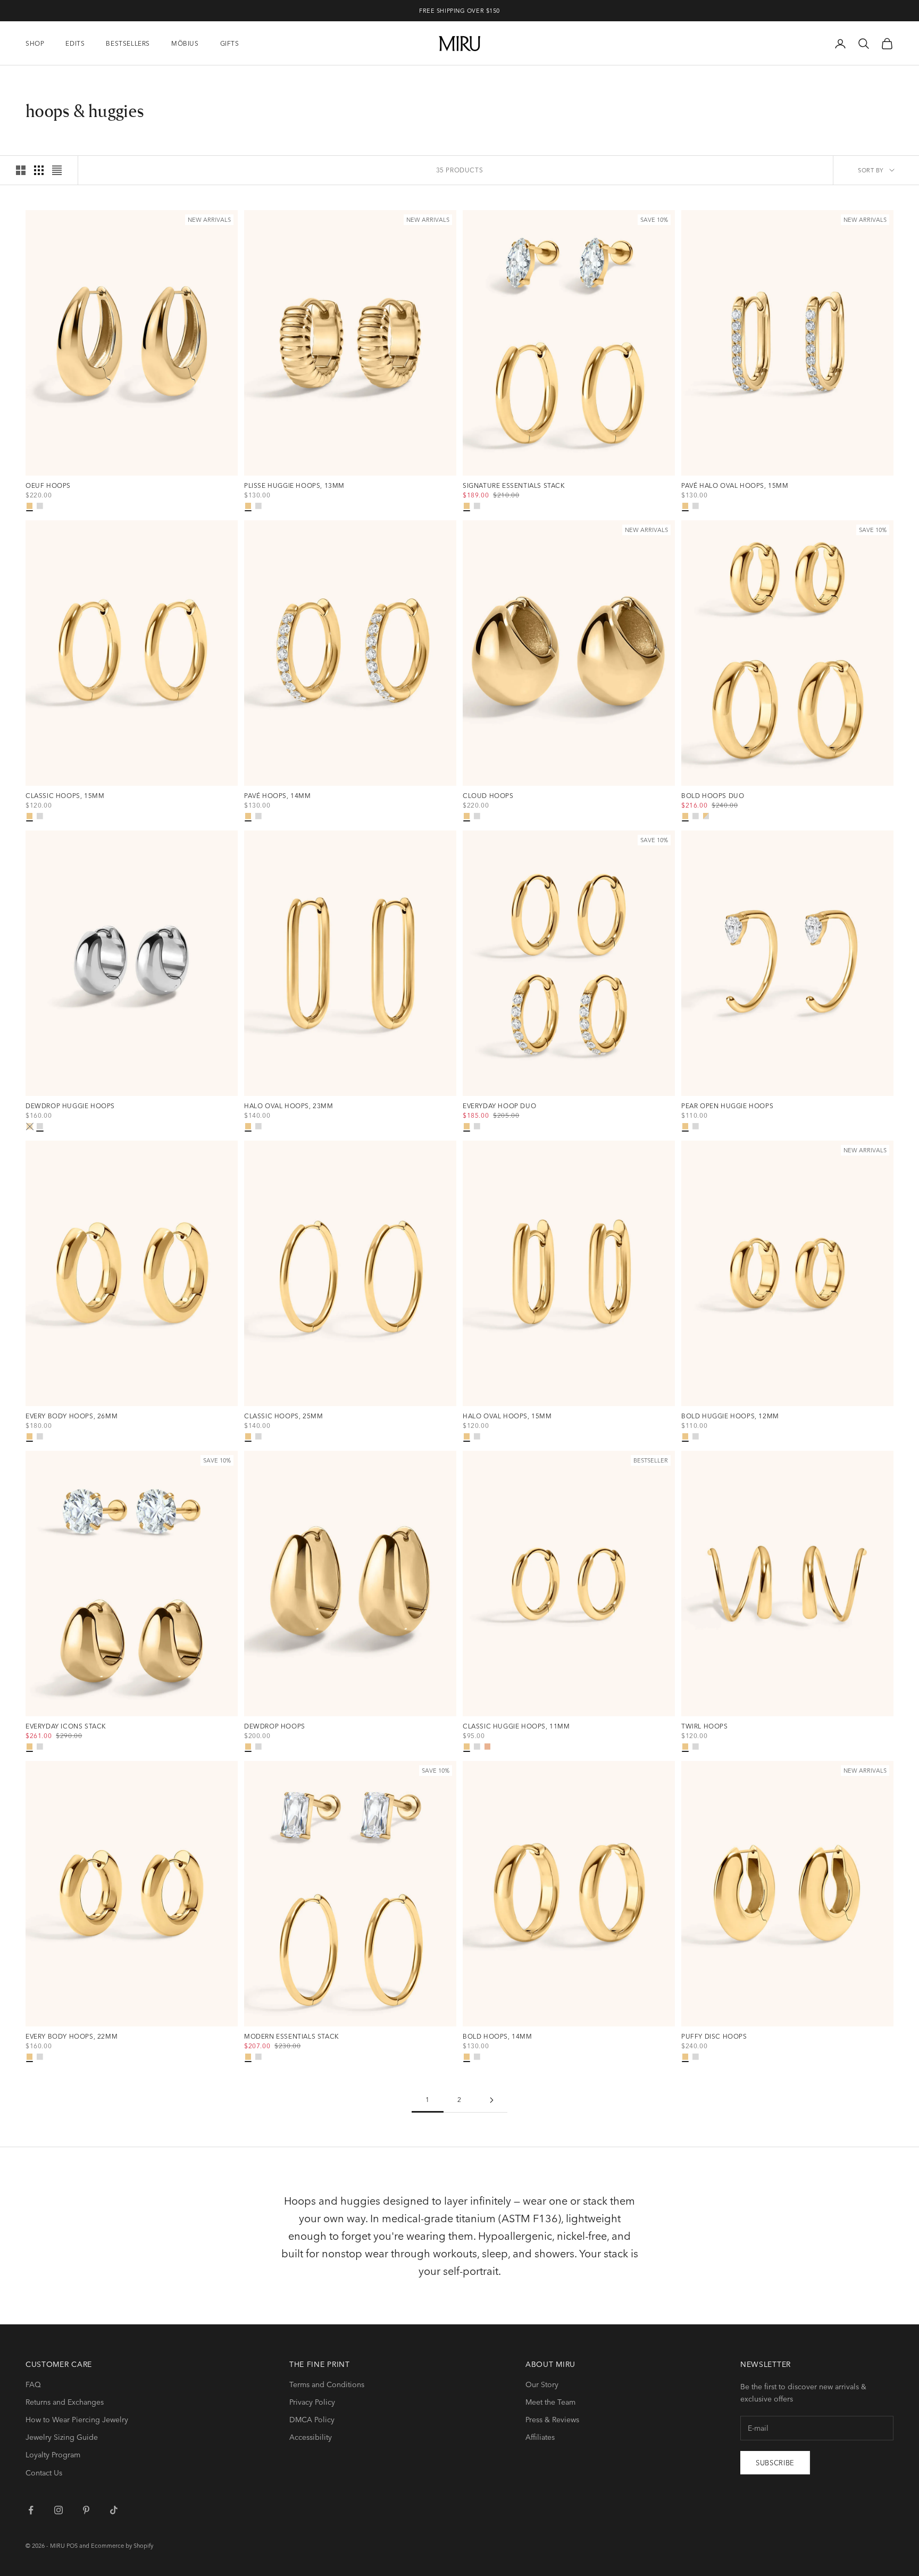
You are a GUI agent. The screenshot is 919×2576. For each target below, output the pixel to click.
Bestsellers (128, 43)
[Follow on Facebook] (31, 2510)
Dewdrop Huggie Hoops (70, 1106)
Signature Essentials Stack (514, 486)
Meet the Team (550, 2402)
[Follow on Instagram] (59, 2510)
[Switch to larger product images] (21, 170)
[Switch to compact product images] (57, 170)
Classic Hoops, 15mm (65, 796)
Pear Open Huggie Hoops (727, 1106)
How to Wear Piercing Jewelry (77, 2420)
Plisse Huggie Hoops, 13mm (294, 486)
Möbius (185, 43)
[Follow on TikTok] (114, 2510)
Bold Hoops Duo (713, 796)
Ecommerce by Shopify (122, 2546)
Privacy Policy (312, 2402)
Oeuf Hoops (48, 486)
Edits (75, 43)
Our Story (542, 2384)
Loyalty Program (53, 2455)
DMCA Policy (312, 2420)
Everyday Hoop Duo (499, 1106)
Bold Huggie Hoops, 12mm (730, 1416)
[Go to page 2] (491, 2100)
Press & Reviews (552, 2420)
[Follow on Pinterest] (86, 2510)
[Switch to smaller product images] (39, 170)
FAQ (33, 2384)
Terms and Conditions (327, 2384)
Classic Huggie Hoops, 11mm (516, 1726)
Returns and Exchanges (65, 2402)
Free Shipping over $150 (459, 11)
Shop (35, 43)
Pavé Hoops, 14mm (278, 796)
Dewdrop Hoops (275, 1726)
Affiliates (540, 2437)
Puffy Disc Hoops (714, 2037)
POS (72, 2546)
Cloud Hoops (488, 796)
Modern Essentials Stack (292, 2037)
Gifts (230, 43)
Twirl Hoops (705, 1726)
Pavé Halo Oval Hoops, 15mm (735, 486)
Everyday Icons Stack (66, 1726)
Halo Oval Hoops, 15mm (507, 1416)
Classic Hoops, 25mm (283, 1416)
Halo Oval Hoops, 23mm (289, 1106)
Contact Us (44, 2473)
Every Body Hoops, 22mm (72, 2037)
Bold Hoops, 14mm (498, 2037)
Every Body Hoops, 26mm (72, 1416)
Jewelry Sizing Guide (62, 2437)
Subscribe (775, 2463)
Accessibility (311, 2437)
